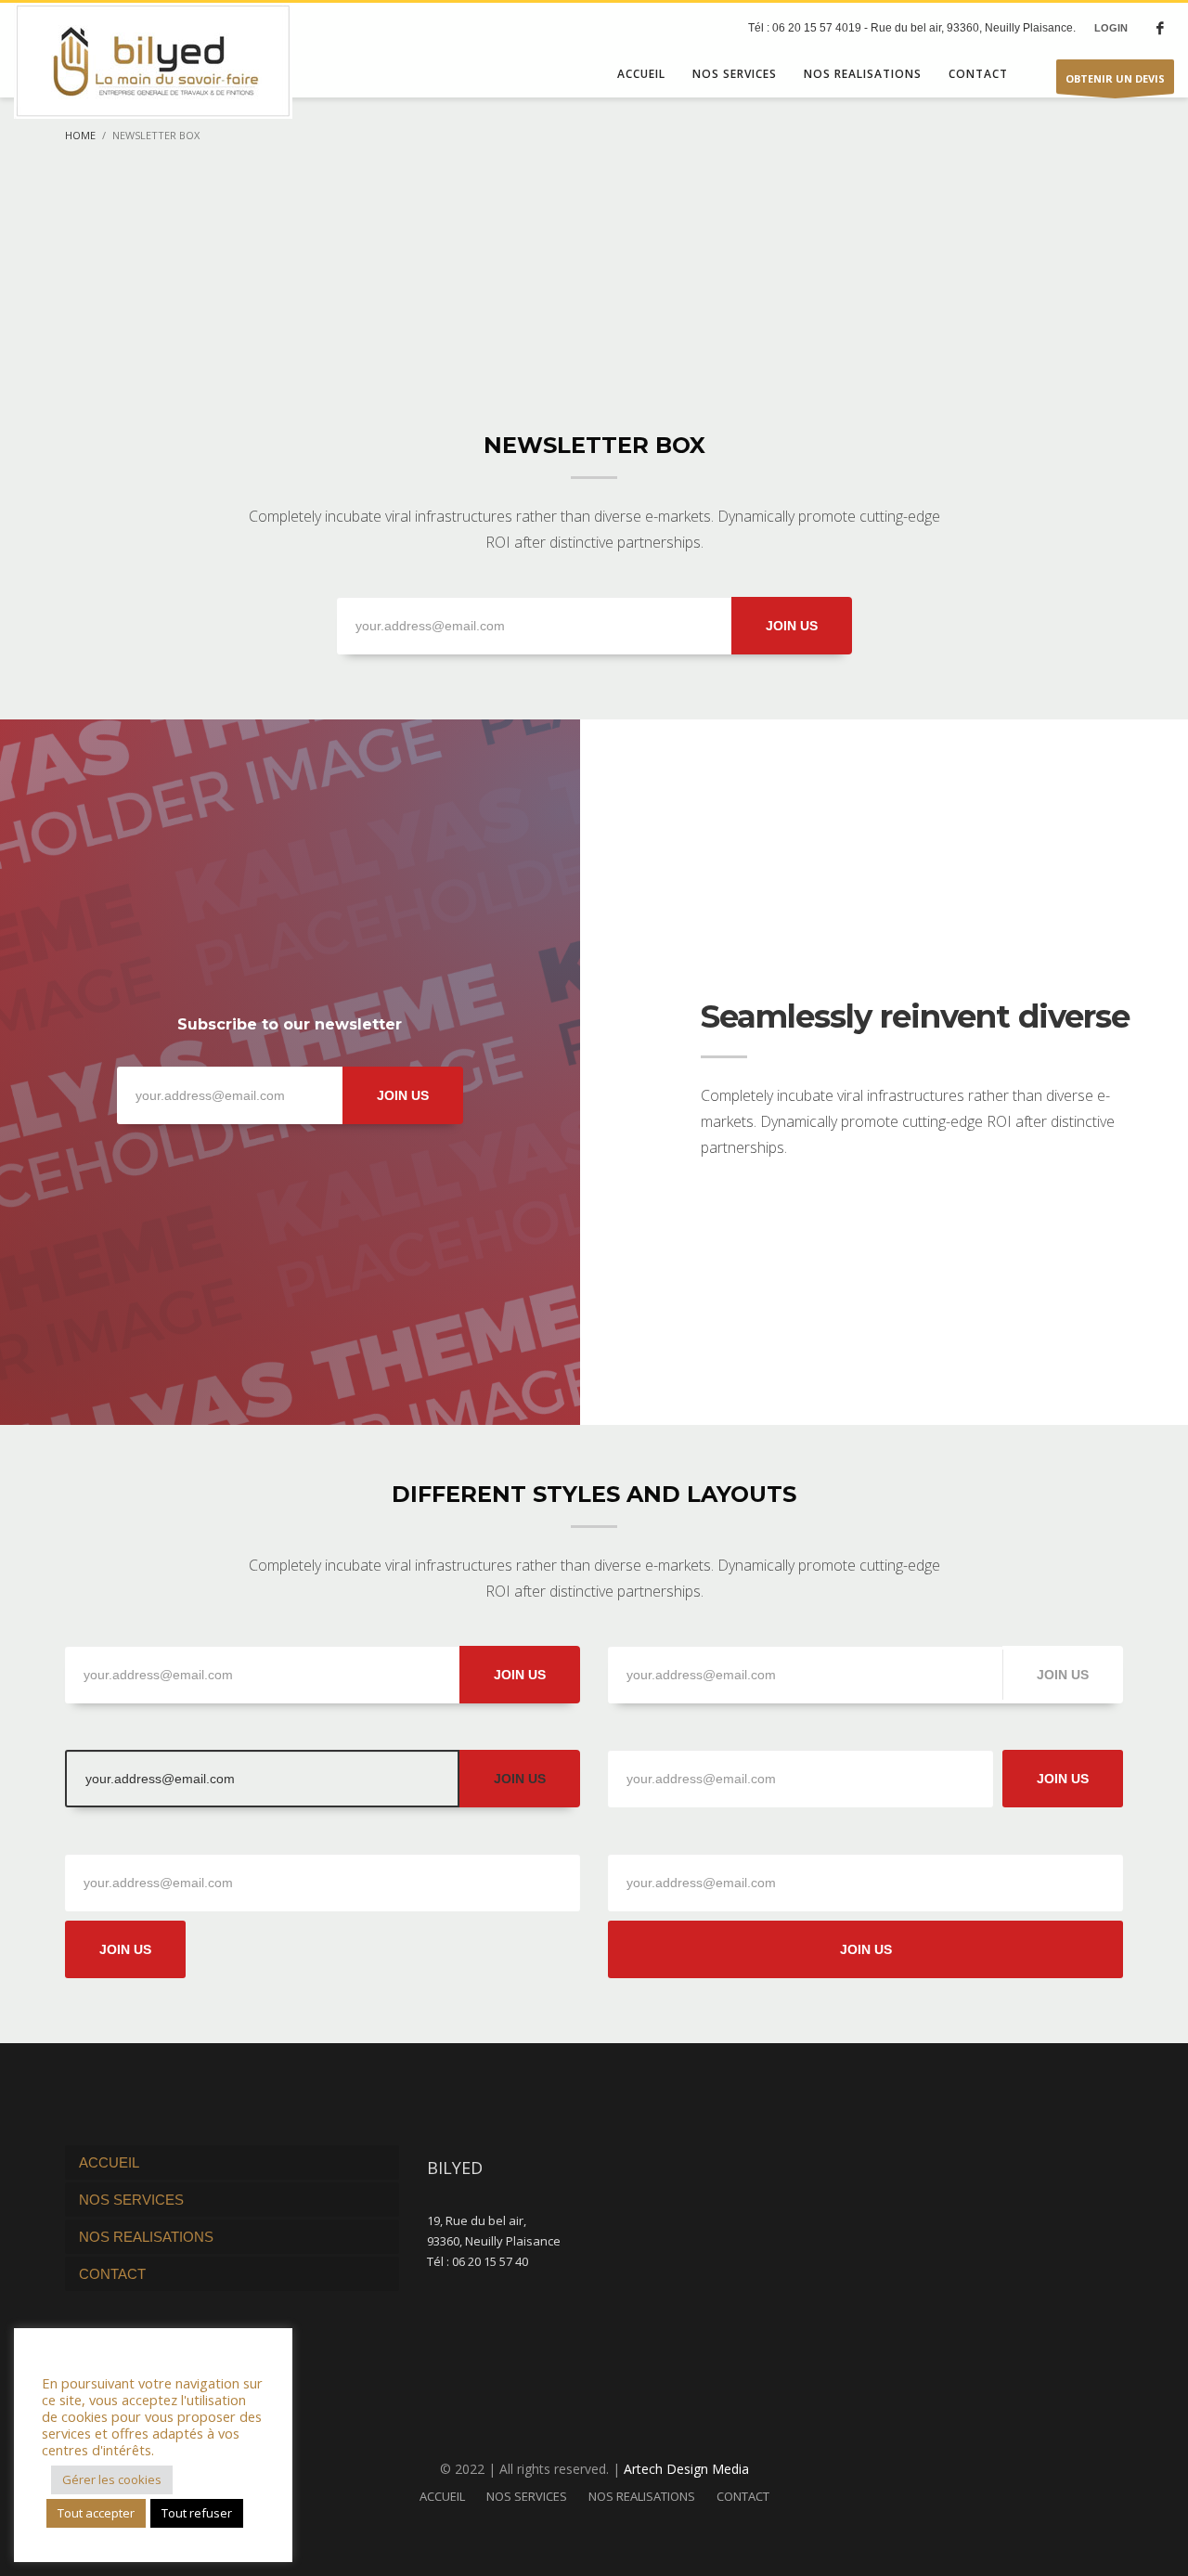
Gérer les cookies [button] (112, 2479)
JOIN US (792, 626)
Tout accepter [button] (96, 2513)
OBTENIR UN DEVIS (1115, 78)
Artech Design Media (686, 2469)
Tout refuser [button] (197, 2513)
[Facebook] (1160, 28)
